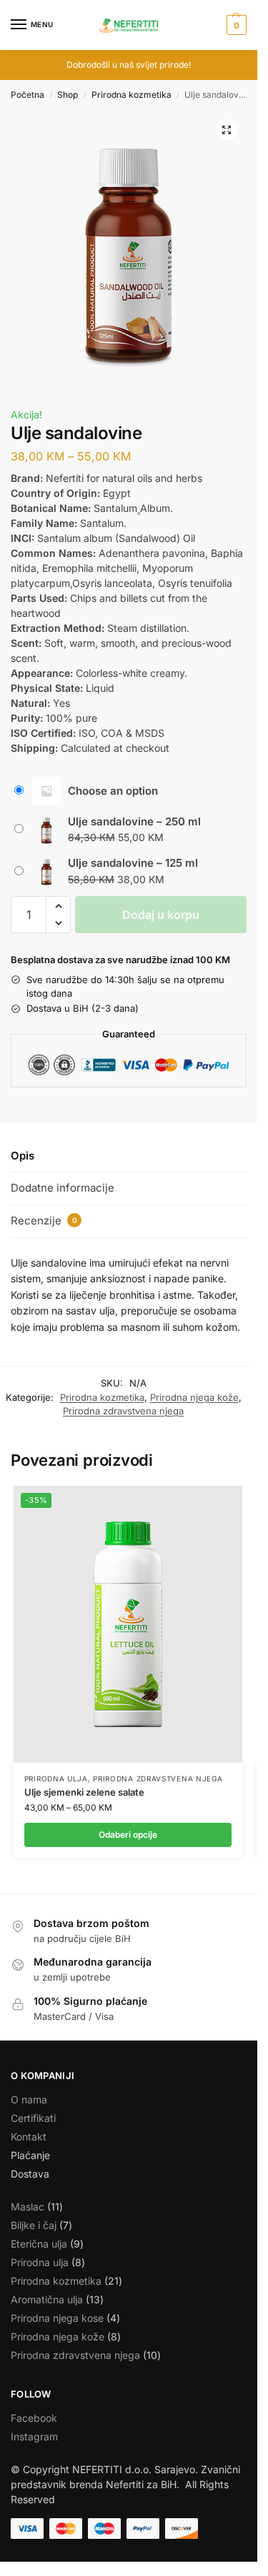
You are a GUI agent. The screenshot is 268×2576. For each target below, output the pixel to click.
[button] (235, 25)
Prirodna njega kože (194, 1397)
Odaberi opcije (128, 1835)
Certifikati (33, 2118)
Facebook (34, 2418)
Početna (28, 95)
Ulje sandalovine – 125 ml (133, 863)
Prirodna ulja (56, 1778)
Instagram (34, 2436)
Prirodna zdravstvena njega (123, 1411)
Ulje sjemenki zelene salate (84, 1792)
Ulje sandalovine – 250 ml (134, 821)
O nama (29, 2099)
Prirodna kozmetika (131, 95)
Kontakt (29, 2137)
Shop (68, 95)
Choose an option (113, 791)
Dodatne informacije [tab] (63, 1188)
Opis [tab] (23, 1156)
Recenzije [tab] (44, 1221)
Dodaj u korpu (161, 915)
